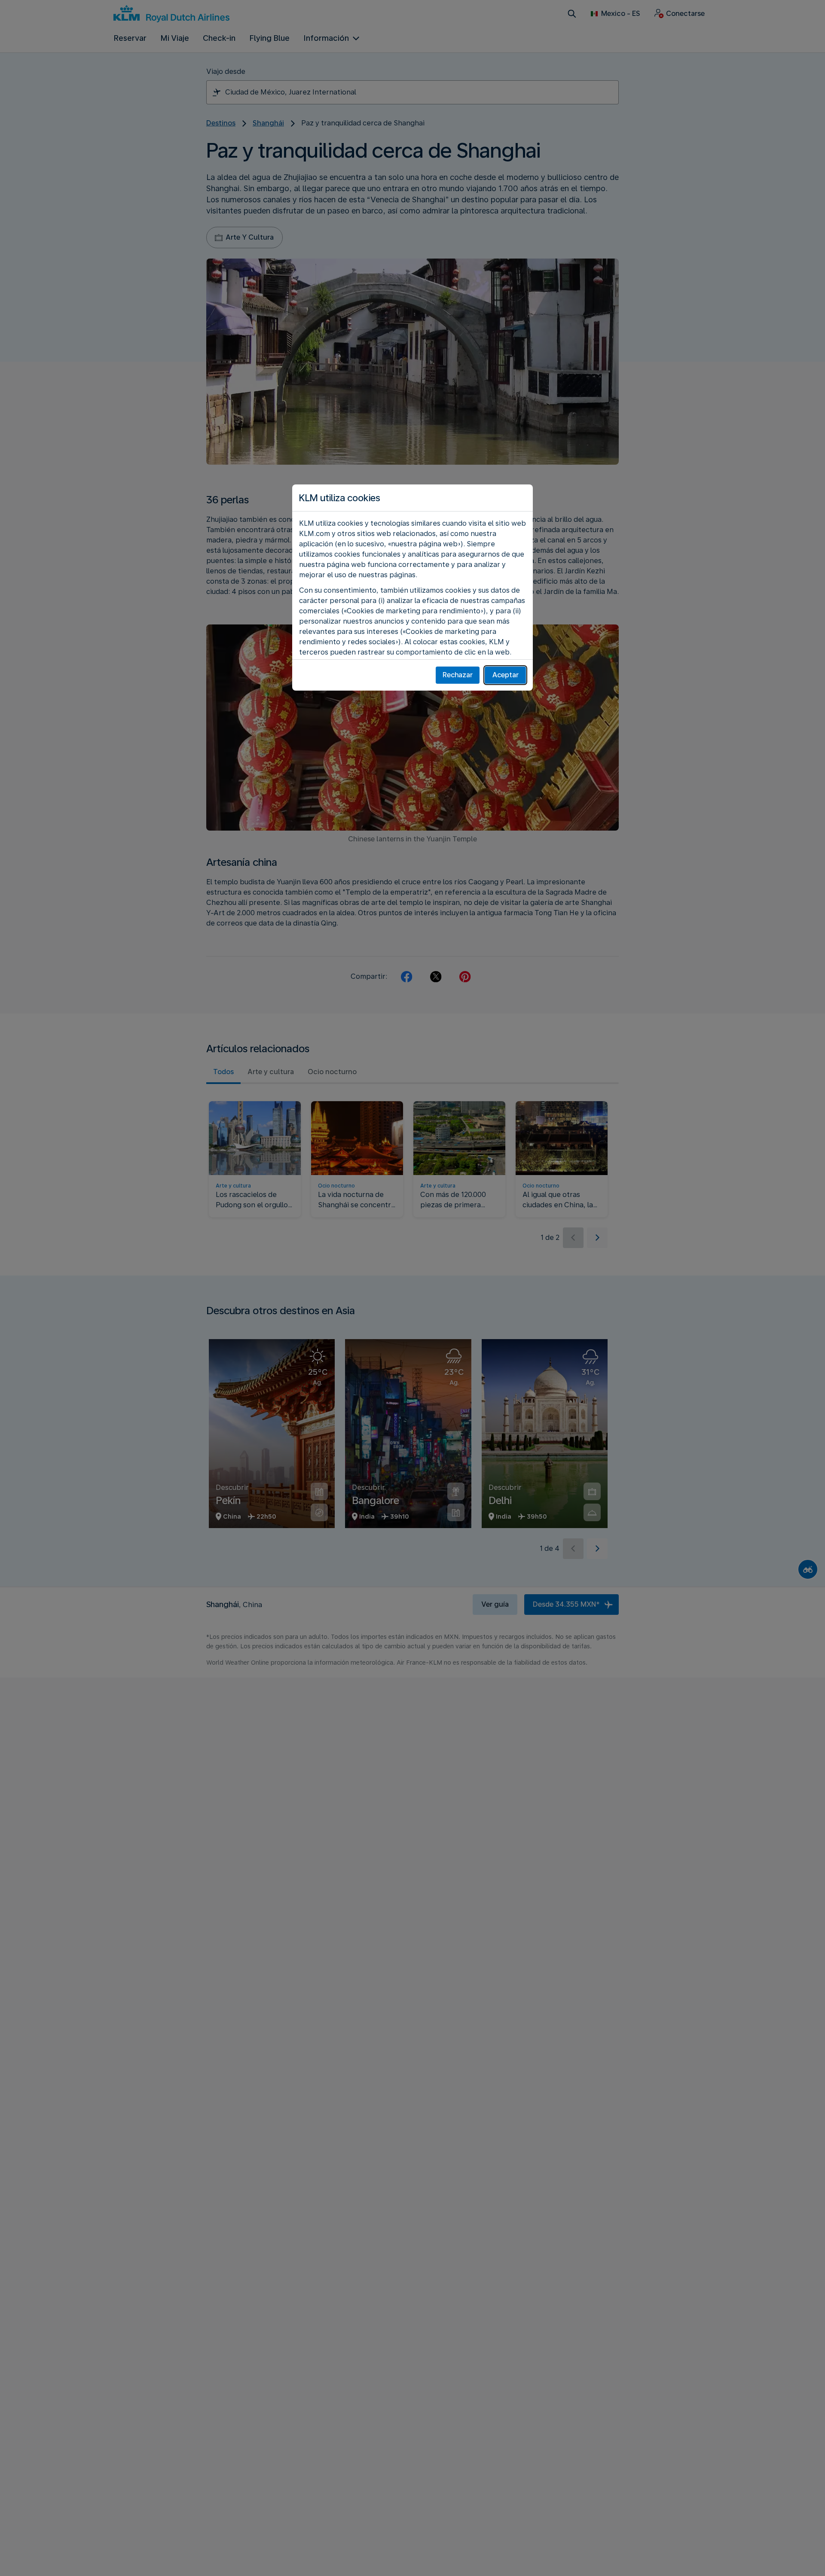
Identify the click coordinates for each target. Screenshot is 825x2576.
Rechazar (458, 675)
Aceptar (506, 675)
